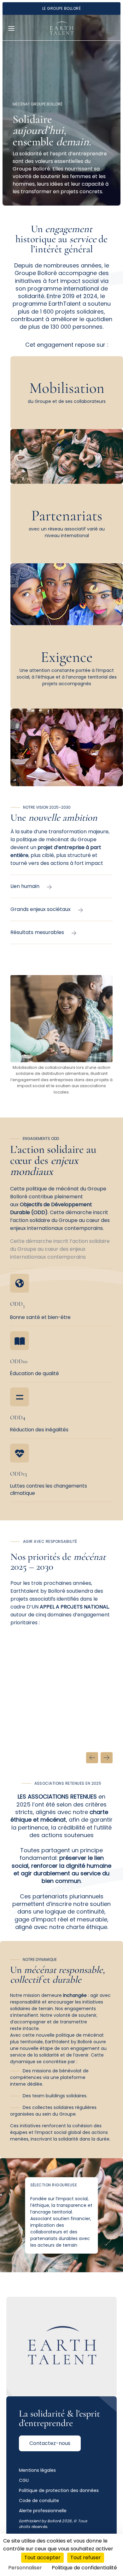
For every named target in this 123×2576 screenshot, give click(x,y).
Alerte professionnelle (43, 2511)
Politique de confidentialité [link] (84, 2568)
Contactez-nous (50, 2443)
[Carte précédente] (92, 1758)
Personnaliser (25, 2568)
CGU (24, 2480)
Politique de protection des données (59, 2490)
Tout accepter (42, 2558)
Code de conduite (39, 2501)
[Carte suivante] (107, 1758)
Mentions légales (37, 2470)
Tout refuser (86, 2558)
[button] (12, 28)
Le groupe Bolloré (61, 8)
